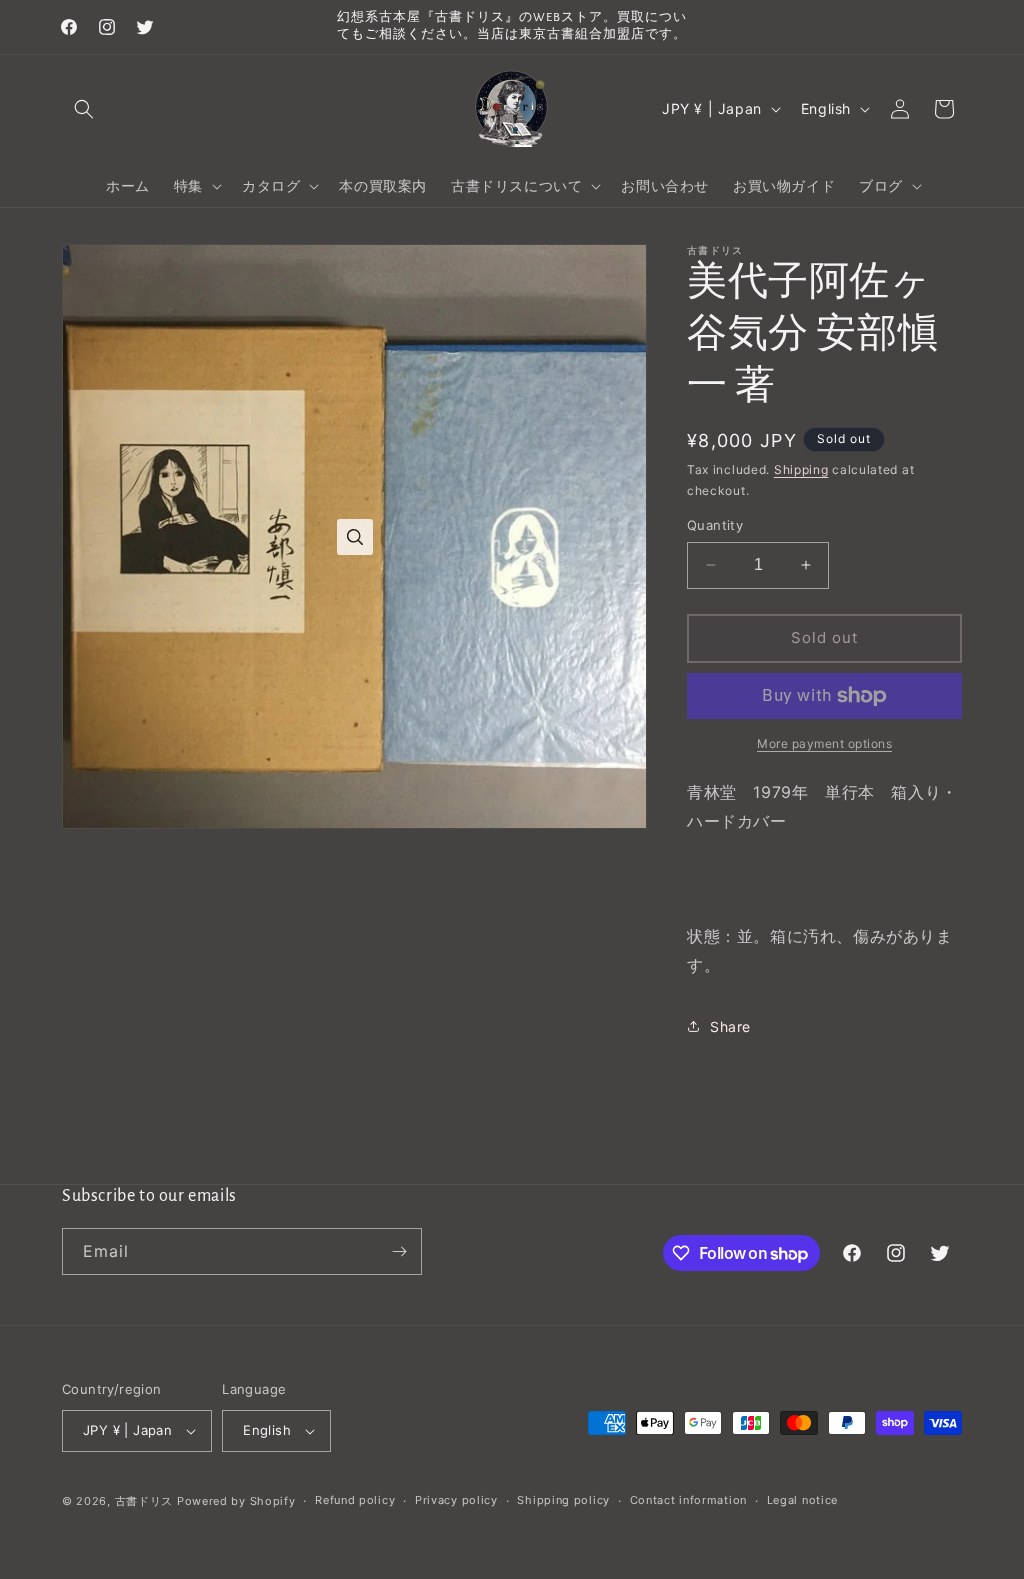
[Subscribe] (399, 1251)
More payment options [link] (824, 743)
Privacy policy (456, 1500)
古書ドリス (144, 1501)
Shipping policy (563, 1500)
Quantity (715, 525)
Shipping (801, 469)
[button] (84, 109)
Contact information (688, 1500)
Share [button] (730, 1026)
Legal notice (802, 1500)
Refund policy (355, 1500)
